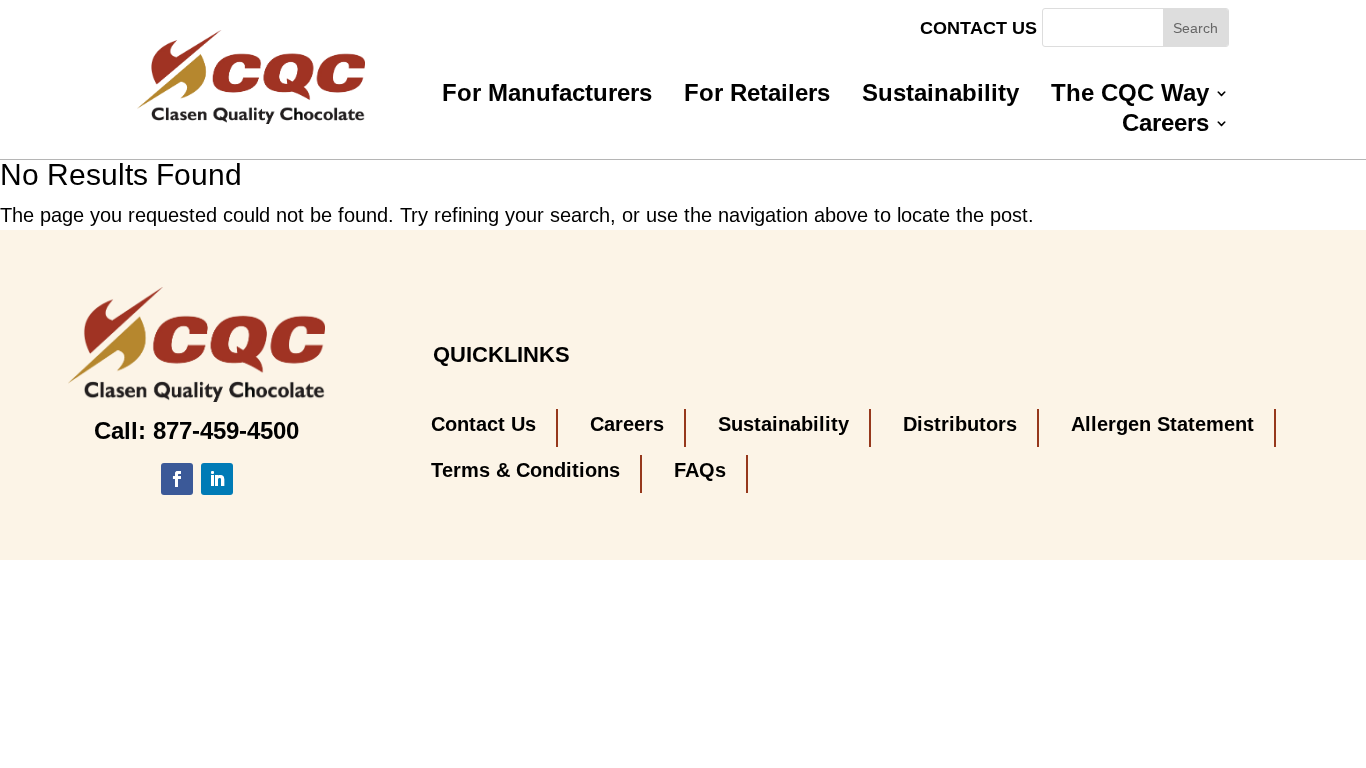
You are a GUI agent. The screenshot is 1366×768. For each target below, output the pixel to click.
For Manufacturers (547, 96)
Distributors (960, 424)
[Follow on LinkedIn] (217, 479)
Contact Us (978, 29)
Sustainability (940, 96)
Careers (1165, 126)
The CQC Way (1130, 96)
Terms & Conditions (525, 470)
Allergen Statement (1162, 424)
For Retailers (757, 96)
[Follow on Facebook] (177, 479)
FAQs (700, 470)
